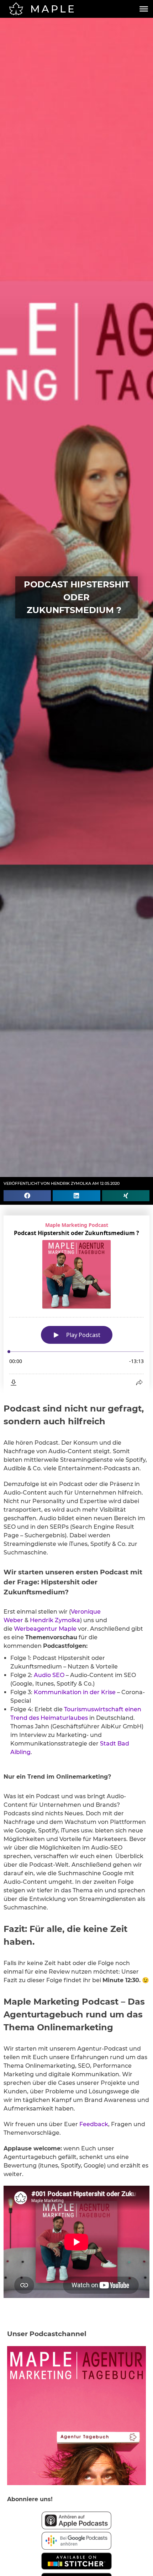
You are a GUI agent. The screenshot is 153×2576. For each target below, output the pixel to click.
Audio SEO (49, 1675)
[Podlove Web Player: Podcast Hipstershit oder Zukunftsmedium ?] (76, 1304)
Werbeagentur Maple (45, 1629)
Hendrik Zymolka (55, 1620)
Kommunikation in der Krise (75, 1692)
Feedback (94, 2124)
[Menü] (144, 9)
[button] (27, 1196)
